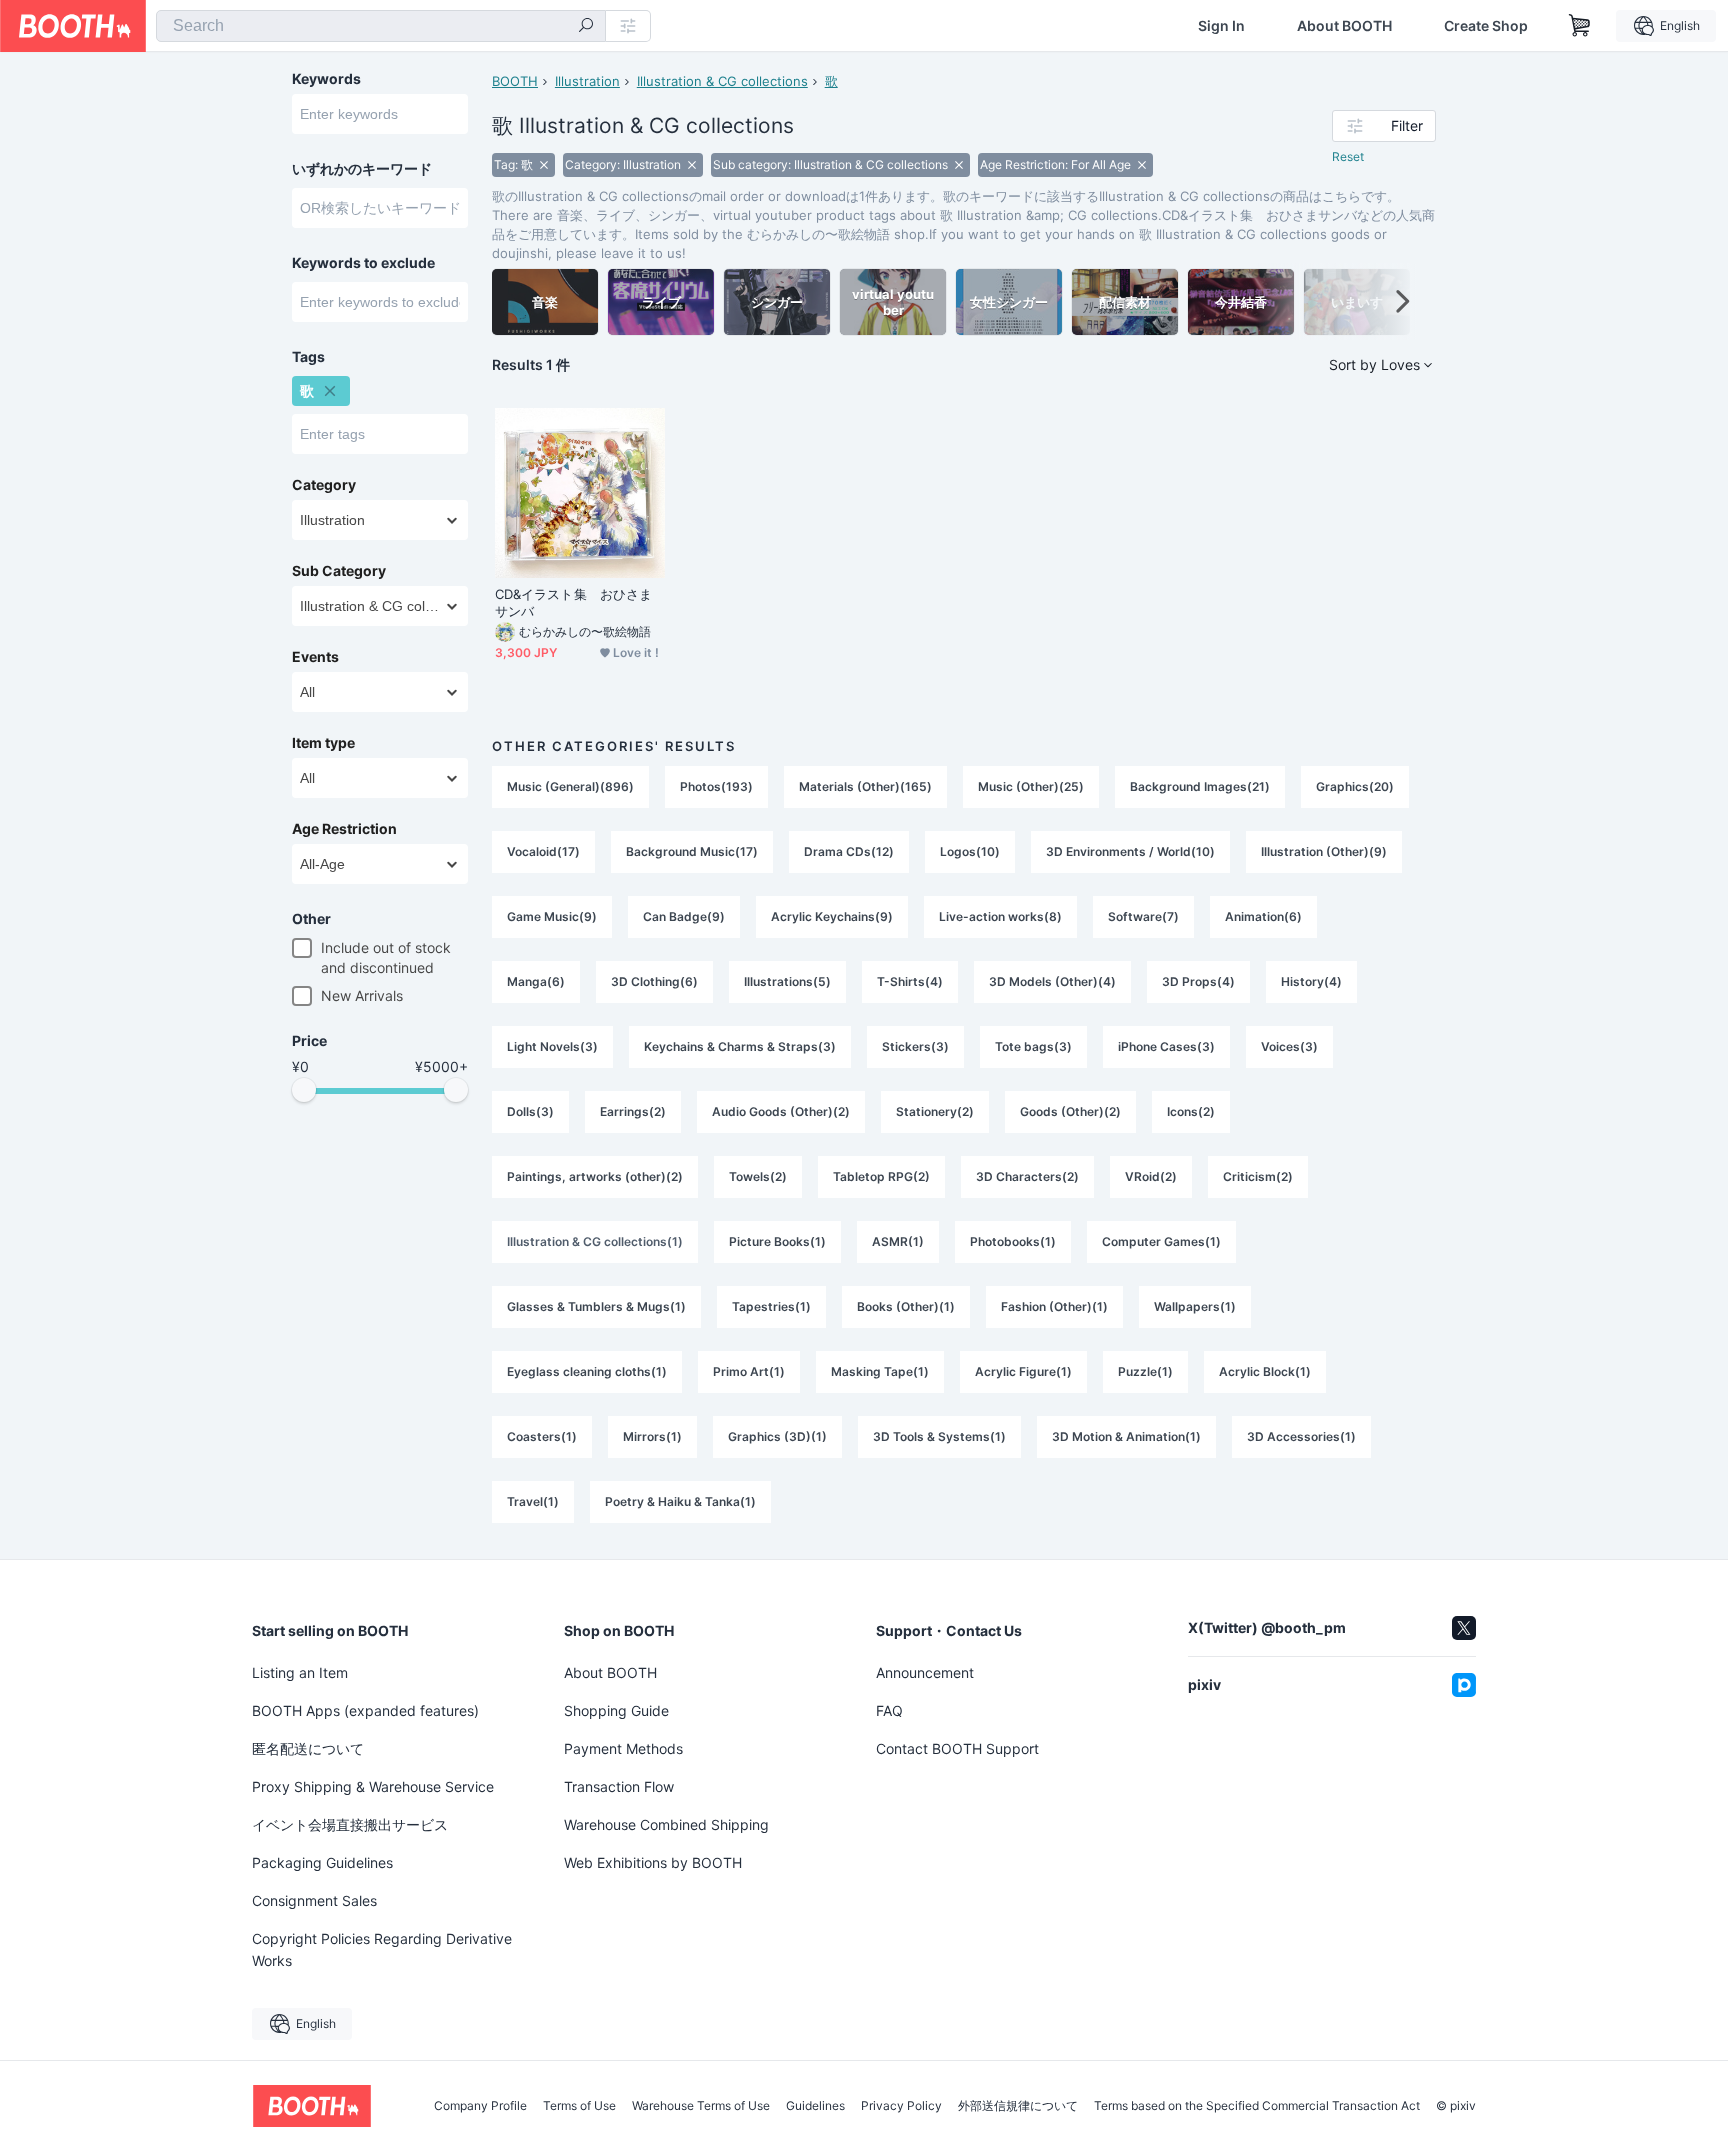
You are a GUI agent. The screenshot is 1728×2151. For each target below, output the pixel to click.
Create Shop (1486, 26)
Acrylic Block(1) (1265, 1371)
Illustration (587, 81)
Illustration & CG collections (722, 81)
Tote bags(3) (1033, 1046)
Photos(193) (716, 786)
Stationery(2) (935, 1111)
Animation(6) (1263, 916)
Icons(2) (1191, 1111)
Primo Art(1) (749, 1371)
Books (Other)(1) (906, 1306)
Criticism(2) (1258, 1176)
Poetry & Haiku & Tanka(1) (680, 1501)
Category (324, 485)
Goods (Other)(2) (1070, 1111)
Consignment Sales (314, 1900)
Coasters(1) (542, 1436)
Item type (323, 743)
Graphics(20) (1355, 786)
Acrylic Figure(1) (1023, 1371)
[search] (586, 27)
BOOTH (515, 81)
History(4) (1311, 981)
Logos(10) (970, 851)
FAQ (889, 1710)
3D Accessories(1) (1301, 1436)
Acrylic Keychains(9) (832, 916)
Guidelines (815, 2106)
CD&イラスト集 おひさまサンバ (573, 602)
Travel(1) (533, 1501)
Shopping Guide (616, 1710)
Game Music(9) (552, 916)
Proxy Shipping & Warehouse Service (373, 1786)
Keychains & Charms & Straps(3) (740, 1046)
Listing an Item (300, 1672)
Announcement (925, 1672)
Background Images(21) (1200, 786)
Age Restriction (344, 829)
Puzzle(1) (1145, 1371)
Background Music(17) (692, 851)
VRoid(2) (1151, 1176)
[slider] (304, 1090)
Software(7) (1143, 916)
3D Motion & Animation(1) (1126, 1436)
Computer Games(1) (1161, 1241)
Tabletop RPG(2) (881, 1176)
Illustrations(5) (787, 981)
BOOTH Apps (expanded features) (365, 1710)
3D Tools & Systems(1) (939, 1436)
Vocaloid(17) (543, 851)
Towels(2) (758, 1176)
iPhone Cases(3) (1166, 1046)
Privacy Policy (901, 2106)
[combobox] (381, 26)
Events (315, 657)
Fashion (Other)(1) (1054, 1306)
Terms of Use (579, 2106)
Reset (1348, 156)
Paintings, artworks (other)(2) (595, 1176)
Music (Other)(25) (1031, 786)
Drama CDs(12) (849, 851)
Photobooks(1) (1013, 1241)
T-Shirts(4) (910, 981)
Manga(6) (536, 981)
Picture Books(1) (777, 1241)
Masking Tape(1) (880, 1371)
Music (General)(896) (570, 786)
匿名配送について (308, 1748)
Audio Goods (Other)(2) (781, 1111)
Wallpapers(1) (1195, 1306)
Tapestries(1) (771, 1306)
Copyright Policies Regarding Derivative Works (382, 1949)
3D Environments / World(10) (1130, 851)
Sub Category (339, 571)
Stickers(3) (915, 1046)
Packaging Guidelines (322, 1862)
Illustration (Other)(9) (1324, 851)
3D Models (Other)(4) (1052, 981)
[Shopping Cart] (1580, 26)
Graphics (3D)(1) (777, 1436)
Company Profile (480, 2106)
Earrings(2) (633, 1111)
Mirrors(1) (652, 1436)
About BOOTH (1344, 26)
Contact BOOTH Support (957, 1748)
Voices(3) (1289, 1046)
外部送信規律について (1018, 2106)
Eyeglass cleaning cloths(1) (587, 1371)
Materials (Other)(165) (865, 786)
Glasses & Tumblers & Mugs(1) (596, 1306)
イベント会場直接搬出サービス (350, 1824)
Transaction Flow (619, 1786)
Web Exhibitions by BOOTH (653, 1862)
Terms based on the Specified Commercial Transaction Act (1257, 2106)
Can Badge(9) (684, 916)
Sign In (1221, 26)
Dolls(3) (530, 1111)
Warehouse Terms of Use (701, 2106)
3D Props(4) (1198, 981)
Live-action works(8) (1000, 916)
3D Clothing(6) (654, 981)
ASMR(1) (898, 1241)
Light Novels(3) (552, 1046)
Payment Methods (623, 1748)
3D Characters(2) (1027, 1176)
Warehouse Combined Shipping (666, 1824)
